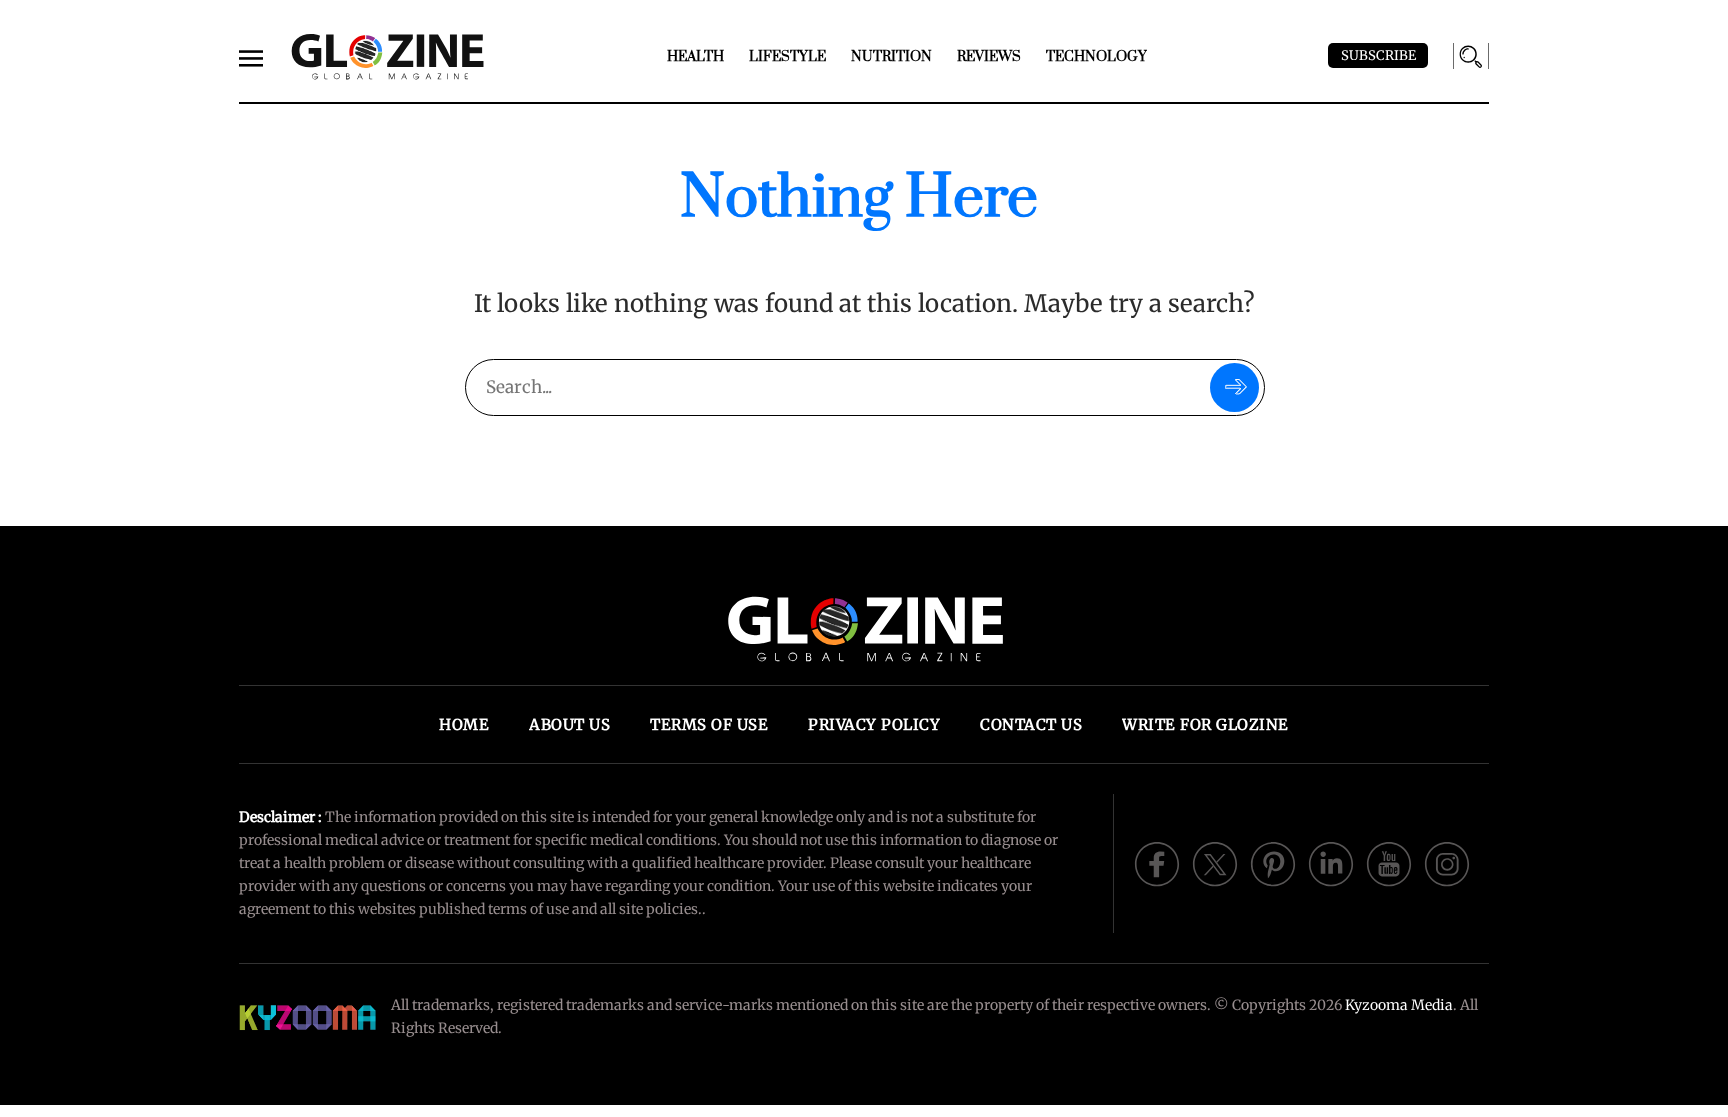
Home (464, 724)
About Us (569, 724)
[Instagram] (1447, 862)
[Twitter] (1215, 862)
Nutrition (891, 57)
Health (695, 57)
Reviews (989, 57)
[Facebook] (1157, 862)
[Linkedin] (1331, 862)
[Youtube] (1389, 862)
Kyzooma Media (1399, 1005)
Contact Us (1031, 724)
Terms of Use (709, 724)
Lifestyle (787, 57)
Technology (1096, 57)
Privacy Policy (874, 724)
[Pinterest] (1273, 862)
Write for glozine (1205, 724)
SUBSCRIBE (1378, 55)
